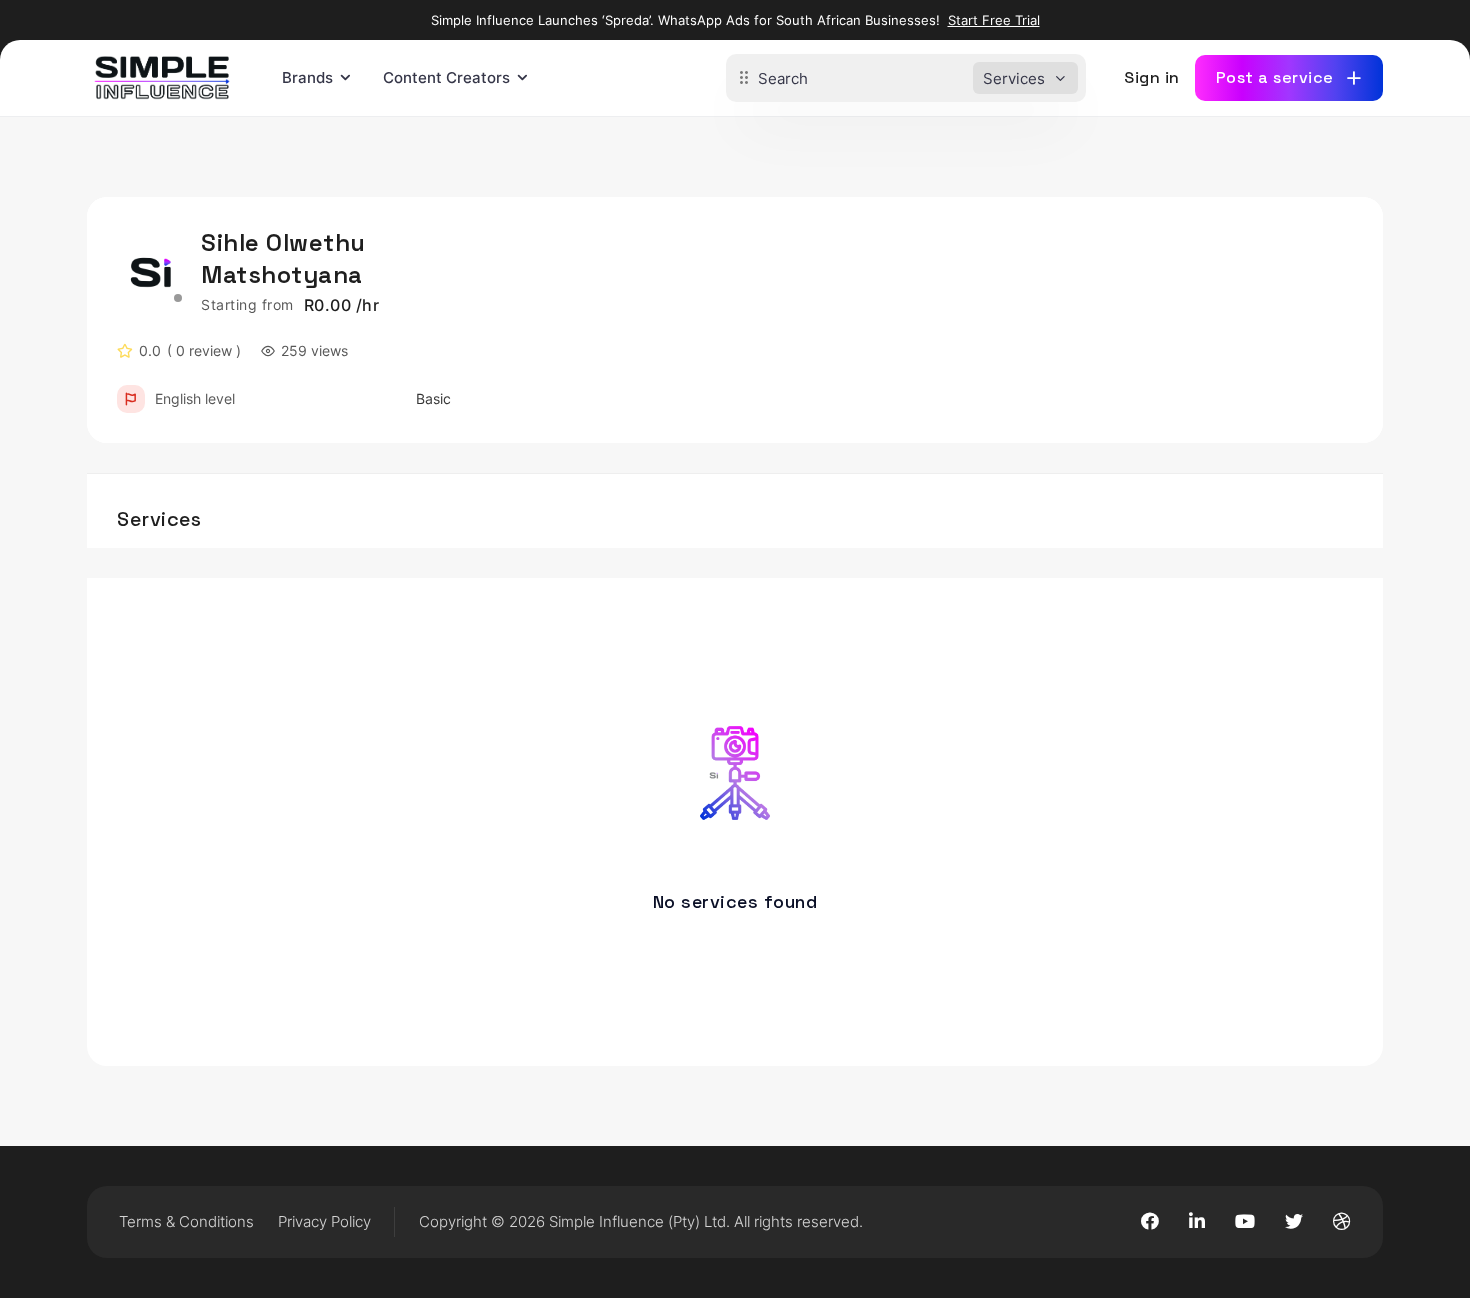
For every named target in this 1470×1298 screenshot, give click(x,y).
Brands (307, 77)
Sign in (1152, 77)
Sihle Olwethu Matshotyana (283, 258)
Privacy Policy (324, 1221)
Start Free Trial (994, 20)
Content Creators (446, 77)
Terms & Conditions (186, 1221)
